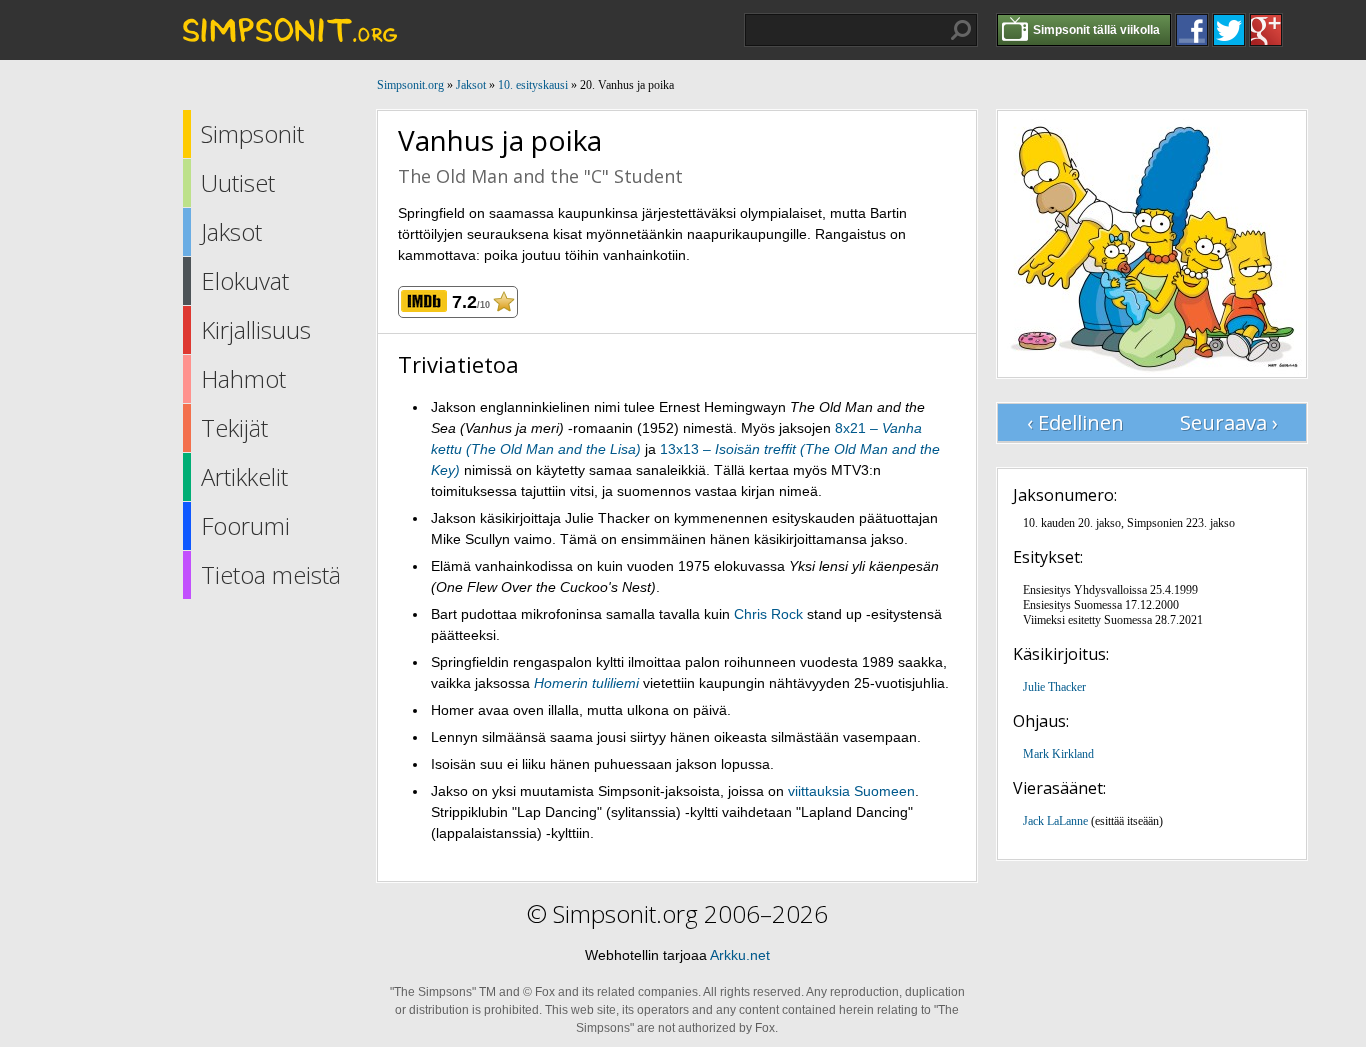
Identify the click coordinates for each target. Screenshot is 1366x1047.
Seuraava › (1229, 422)
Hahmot (243, 378)
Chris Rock (768, 614)
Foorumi (245, 525)
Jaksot (231, 231)
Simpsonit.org (410, 85)
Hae (961, 30)
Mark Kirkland (1058, 754)
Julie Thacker (1054, 687)
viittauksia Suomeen (851, 791)
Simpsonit (252, 133)
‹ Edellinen (1075, 422)
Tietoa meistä (271, 574)
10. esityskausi (533, 85)
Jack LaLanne (1055, 821)
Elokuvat (245, 280)
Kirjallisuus (256, 329)
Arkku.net (740, 955)
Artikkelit (244, 476)
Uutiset (238, 182)
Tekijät (234, 427)
